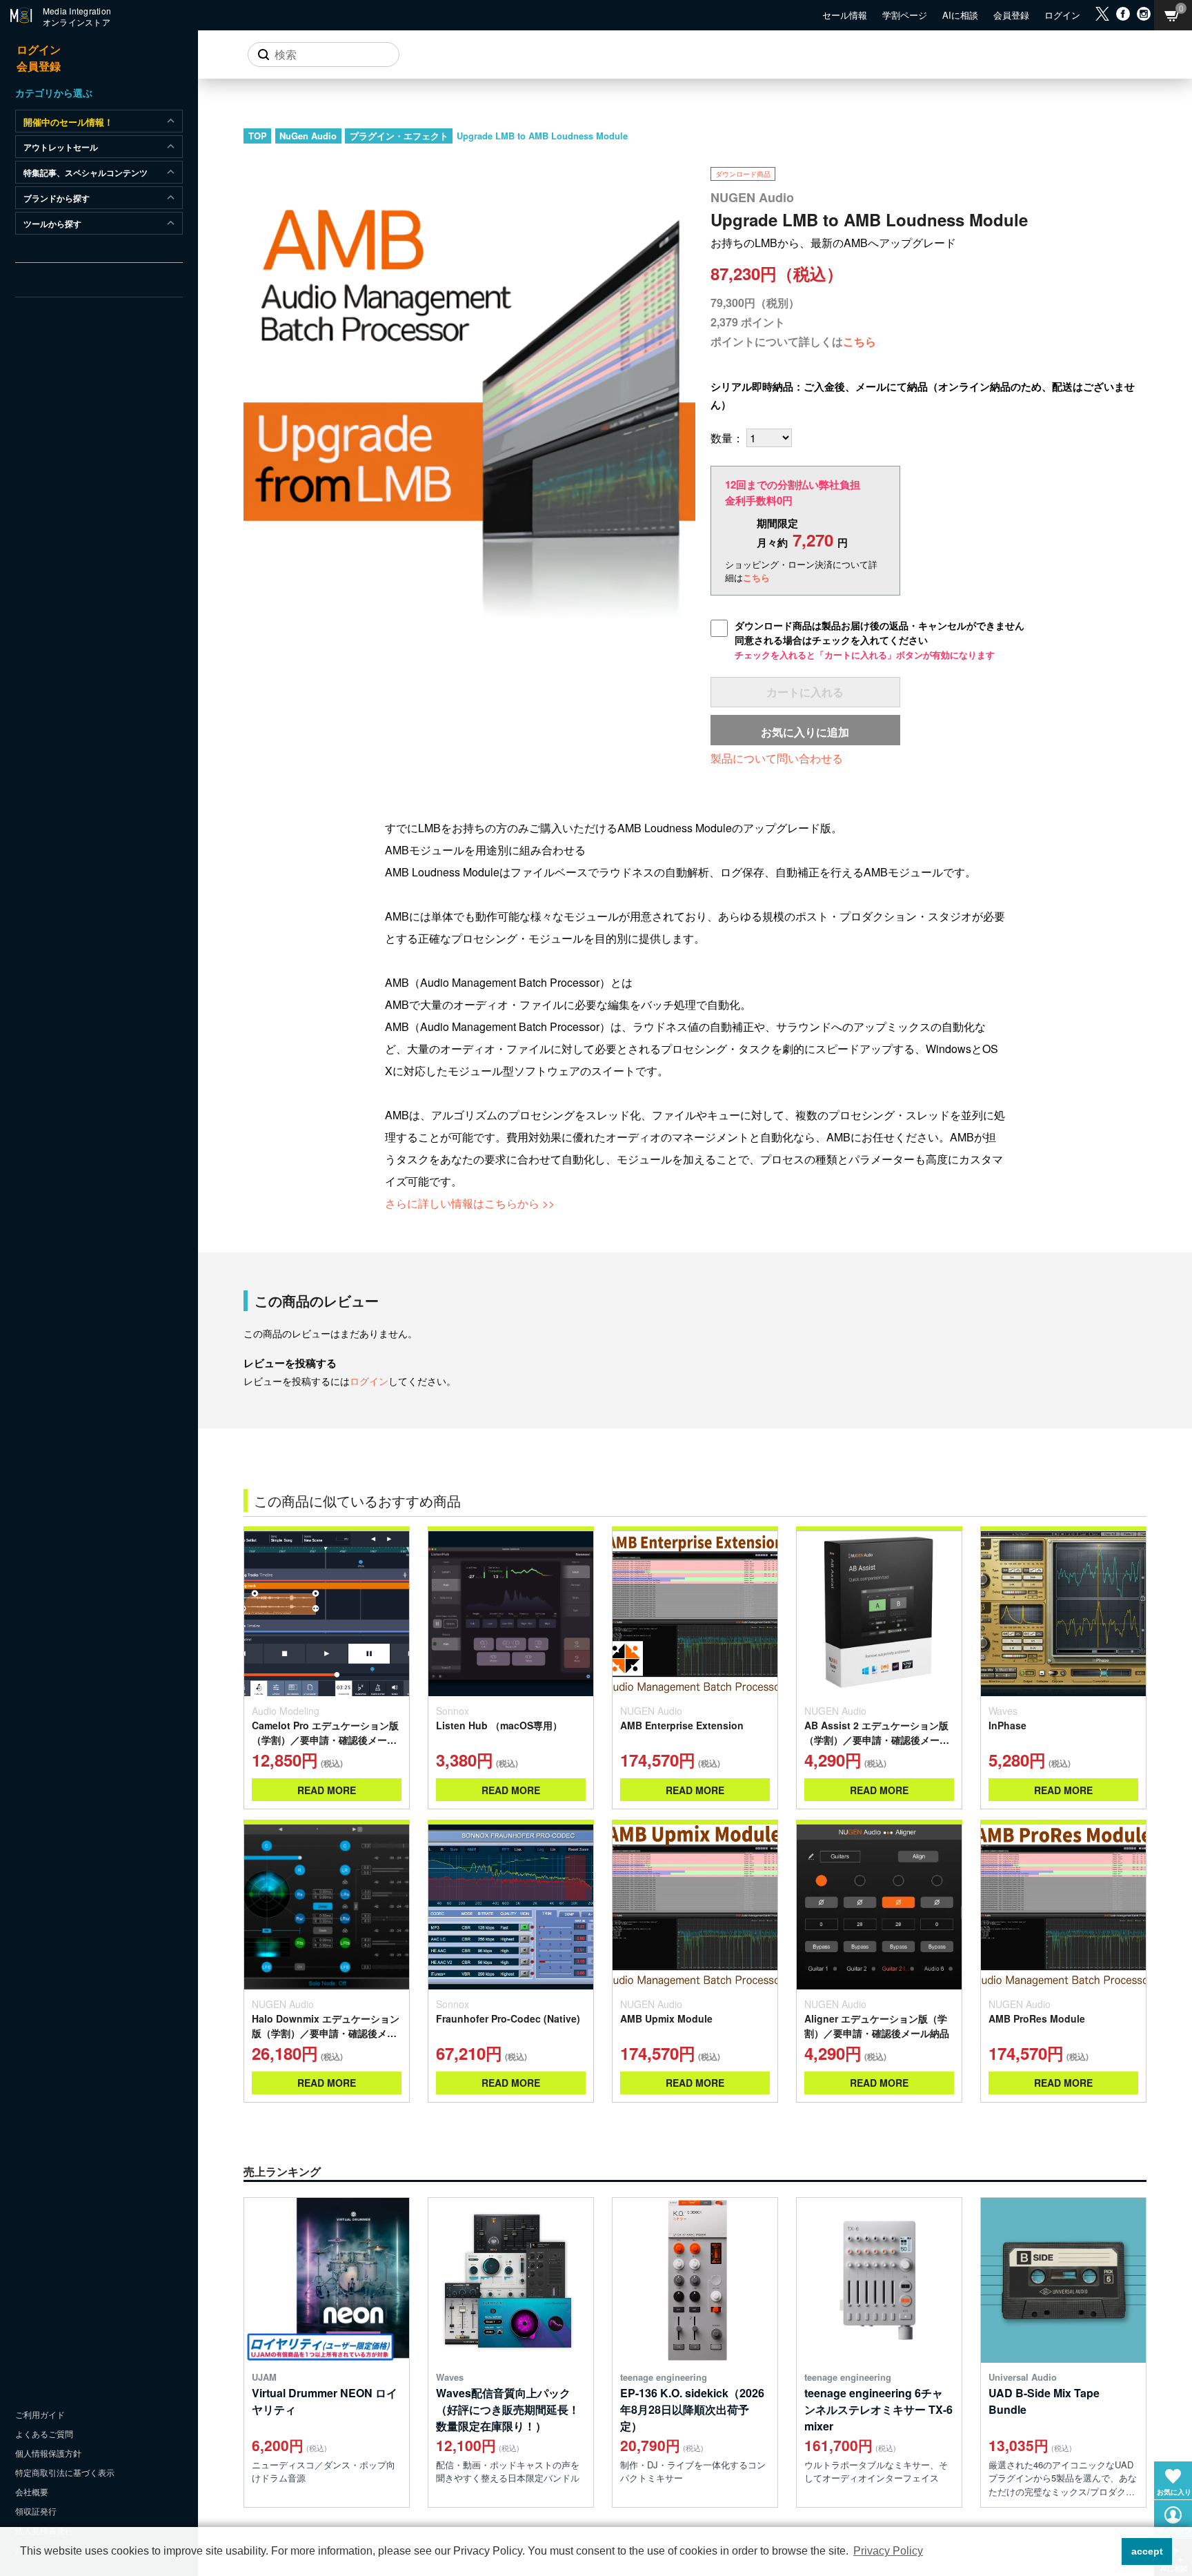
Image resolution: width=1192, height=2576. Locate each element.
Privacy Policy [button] (888, 2551)
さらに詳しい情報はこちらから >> (470, 1203)
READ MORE (327, 1790)
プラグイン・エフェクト (399, 136)
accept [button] (1147, 2551)
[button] (1107, 2552)
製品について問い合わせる (777, 758)
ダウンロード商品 (743, 174)
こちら (860, 341)
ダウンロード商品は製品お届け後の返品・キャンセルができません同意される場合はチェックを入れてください (880, 640)
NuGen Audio (308, 136)
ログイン (369, 1381)
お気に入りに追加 (805, 732)
